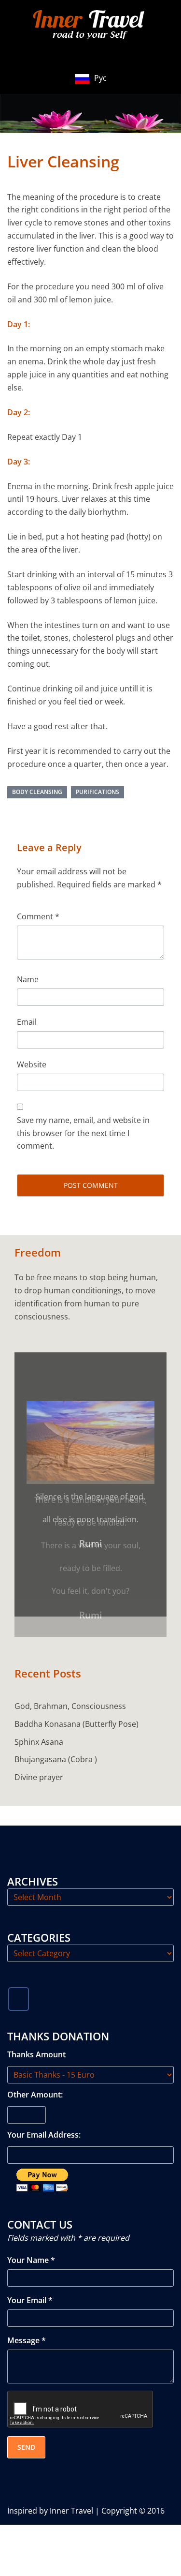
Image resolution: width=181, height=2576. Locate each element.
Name (28, 979)
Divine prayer (39, 1757)
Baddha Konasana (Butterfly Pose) (77, 1704)
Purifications (97, 792)
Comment (38, 916)
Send (26, 2427)
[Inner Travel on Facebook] (19, 1979)
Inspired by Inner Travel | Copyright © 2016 (86, 2490)
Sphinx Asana (39, 1722)
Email (27, 1022)
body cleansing (37, 792)
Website (32, 1064)
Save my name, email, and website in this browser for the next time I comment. (83, 1133)
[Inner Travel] (91, 26)
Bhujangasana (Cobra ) (56, 1739)
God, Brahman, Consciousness (70, 1686)
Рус (100, 78)
